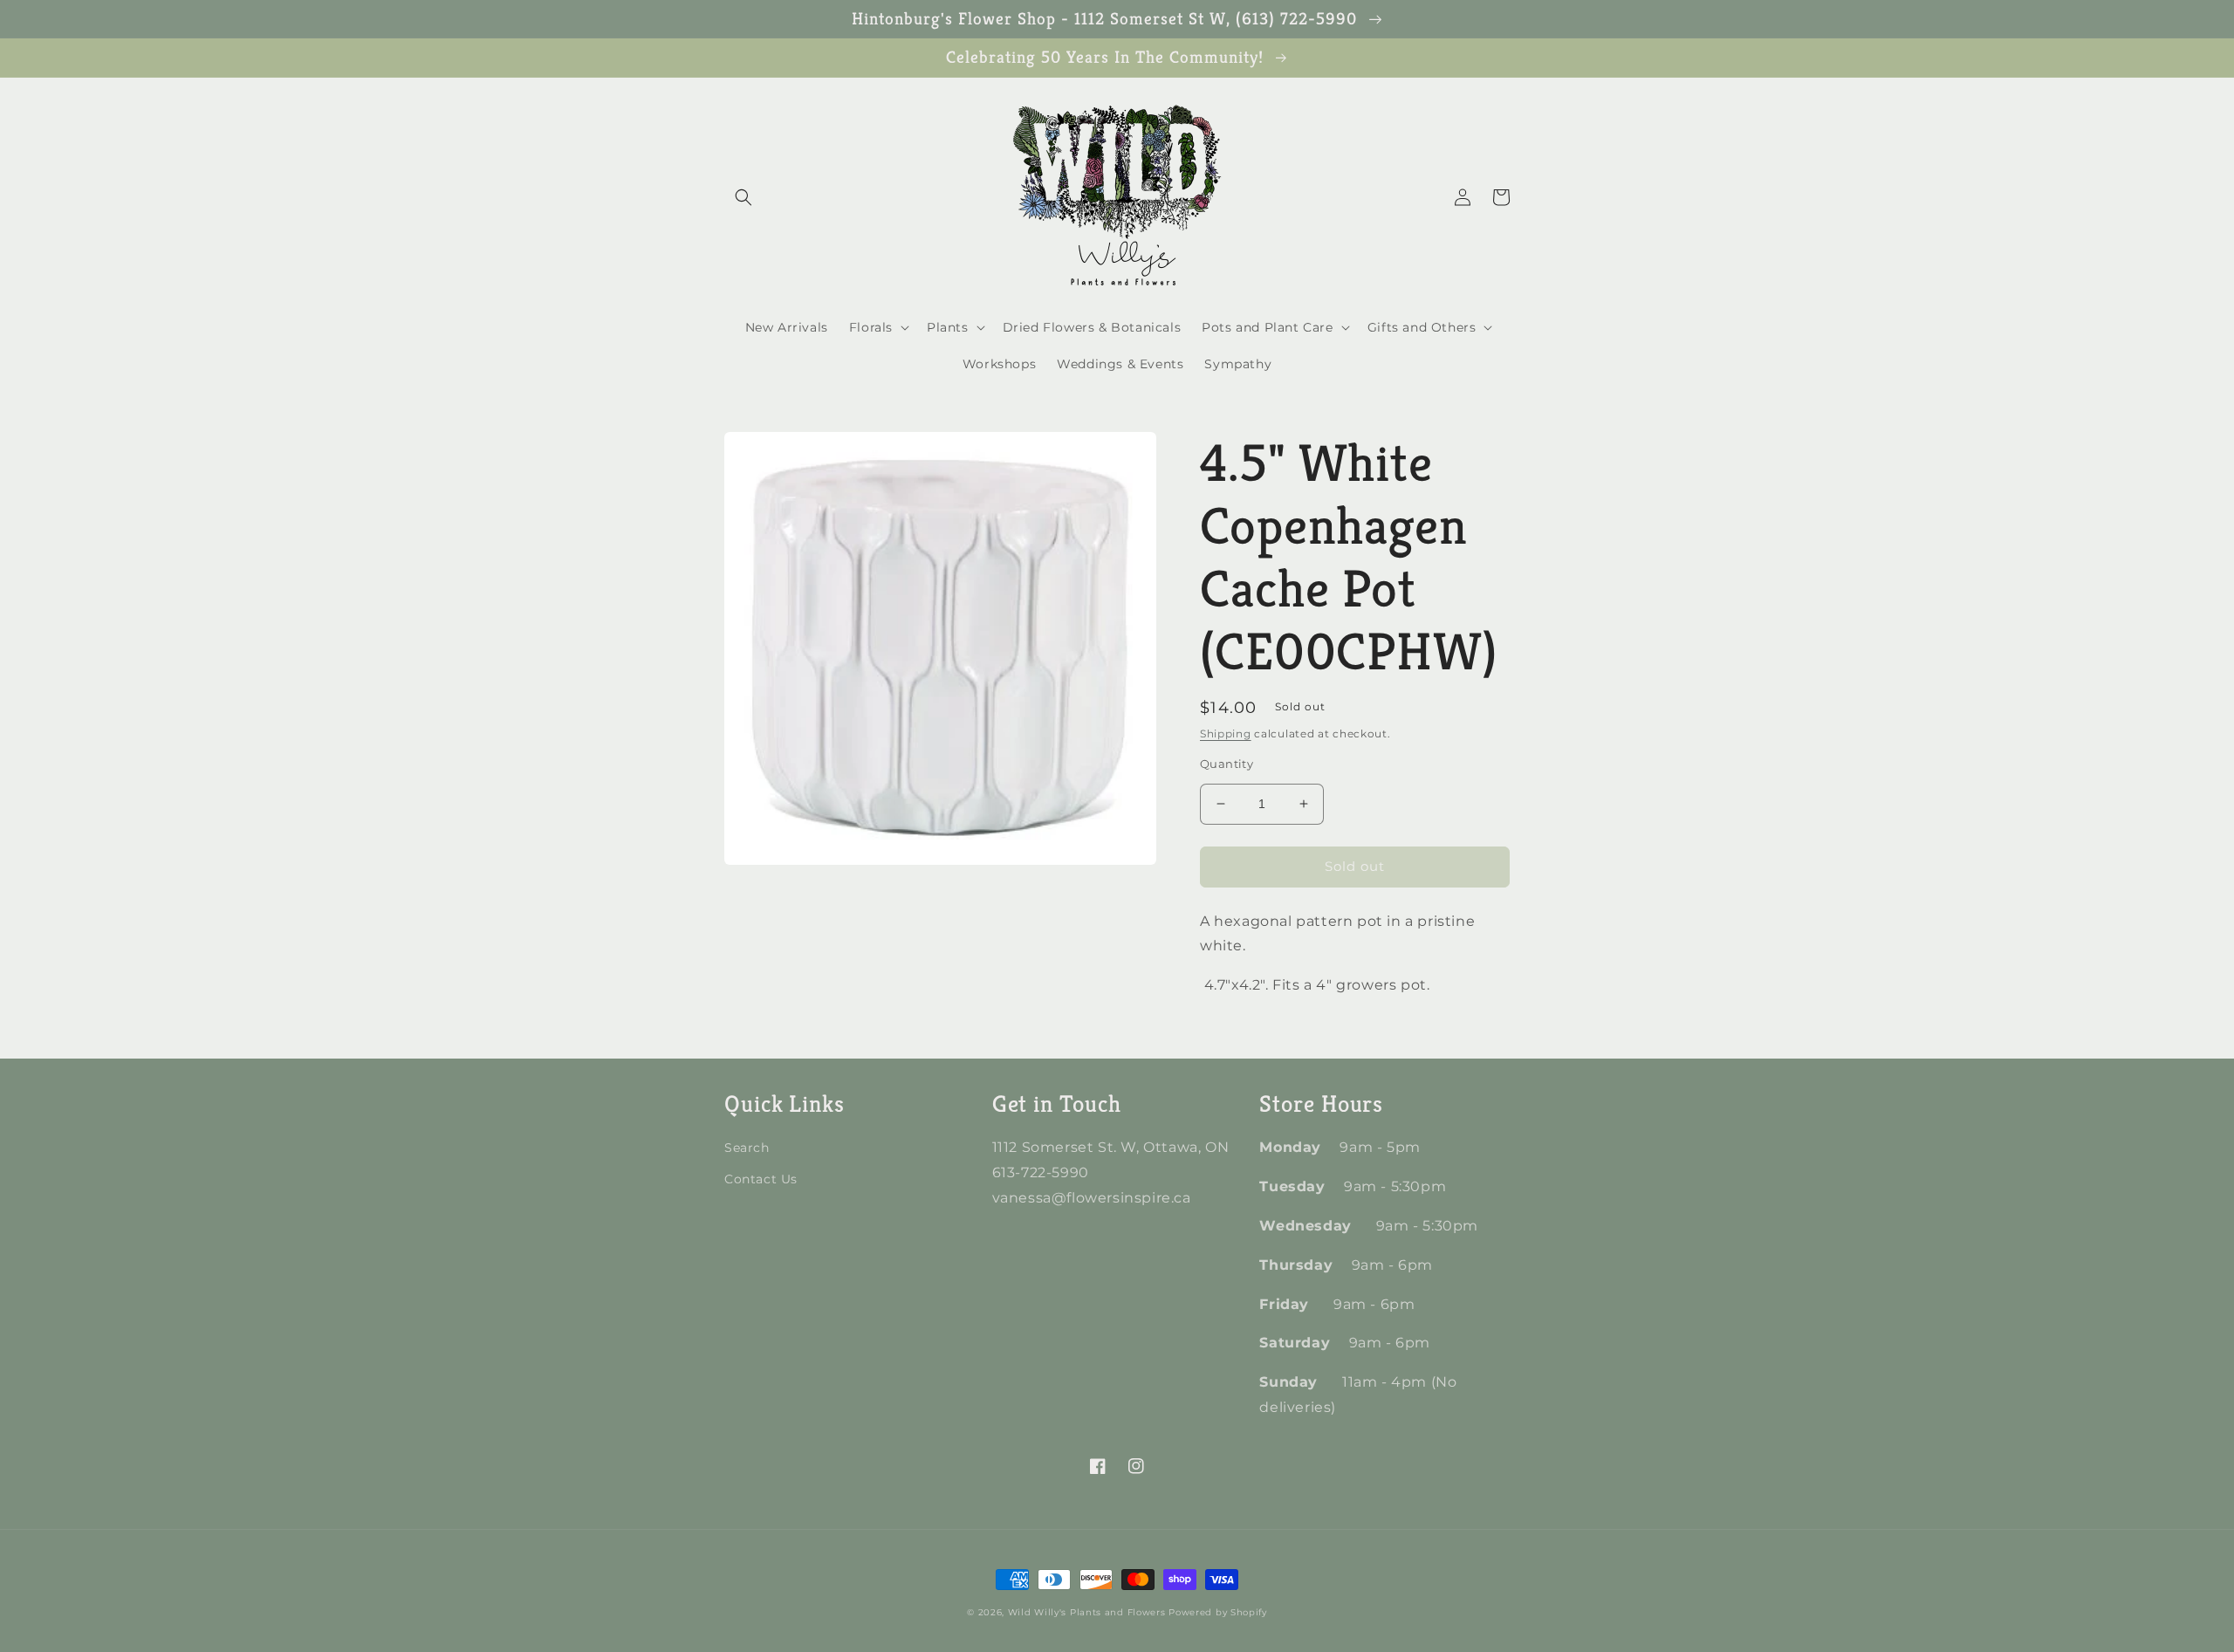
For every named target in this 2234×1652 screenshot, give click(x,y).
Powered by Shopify (1218, 1612)
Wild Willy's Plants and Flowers (1087, 1612)
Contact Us (761, 1179)
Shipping (1226, 733)
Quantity (1227, 764)
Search (747, 1148)
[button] (744, 197)
